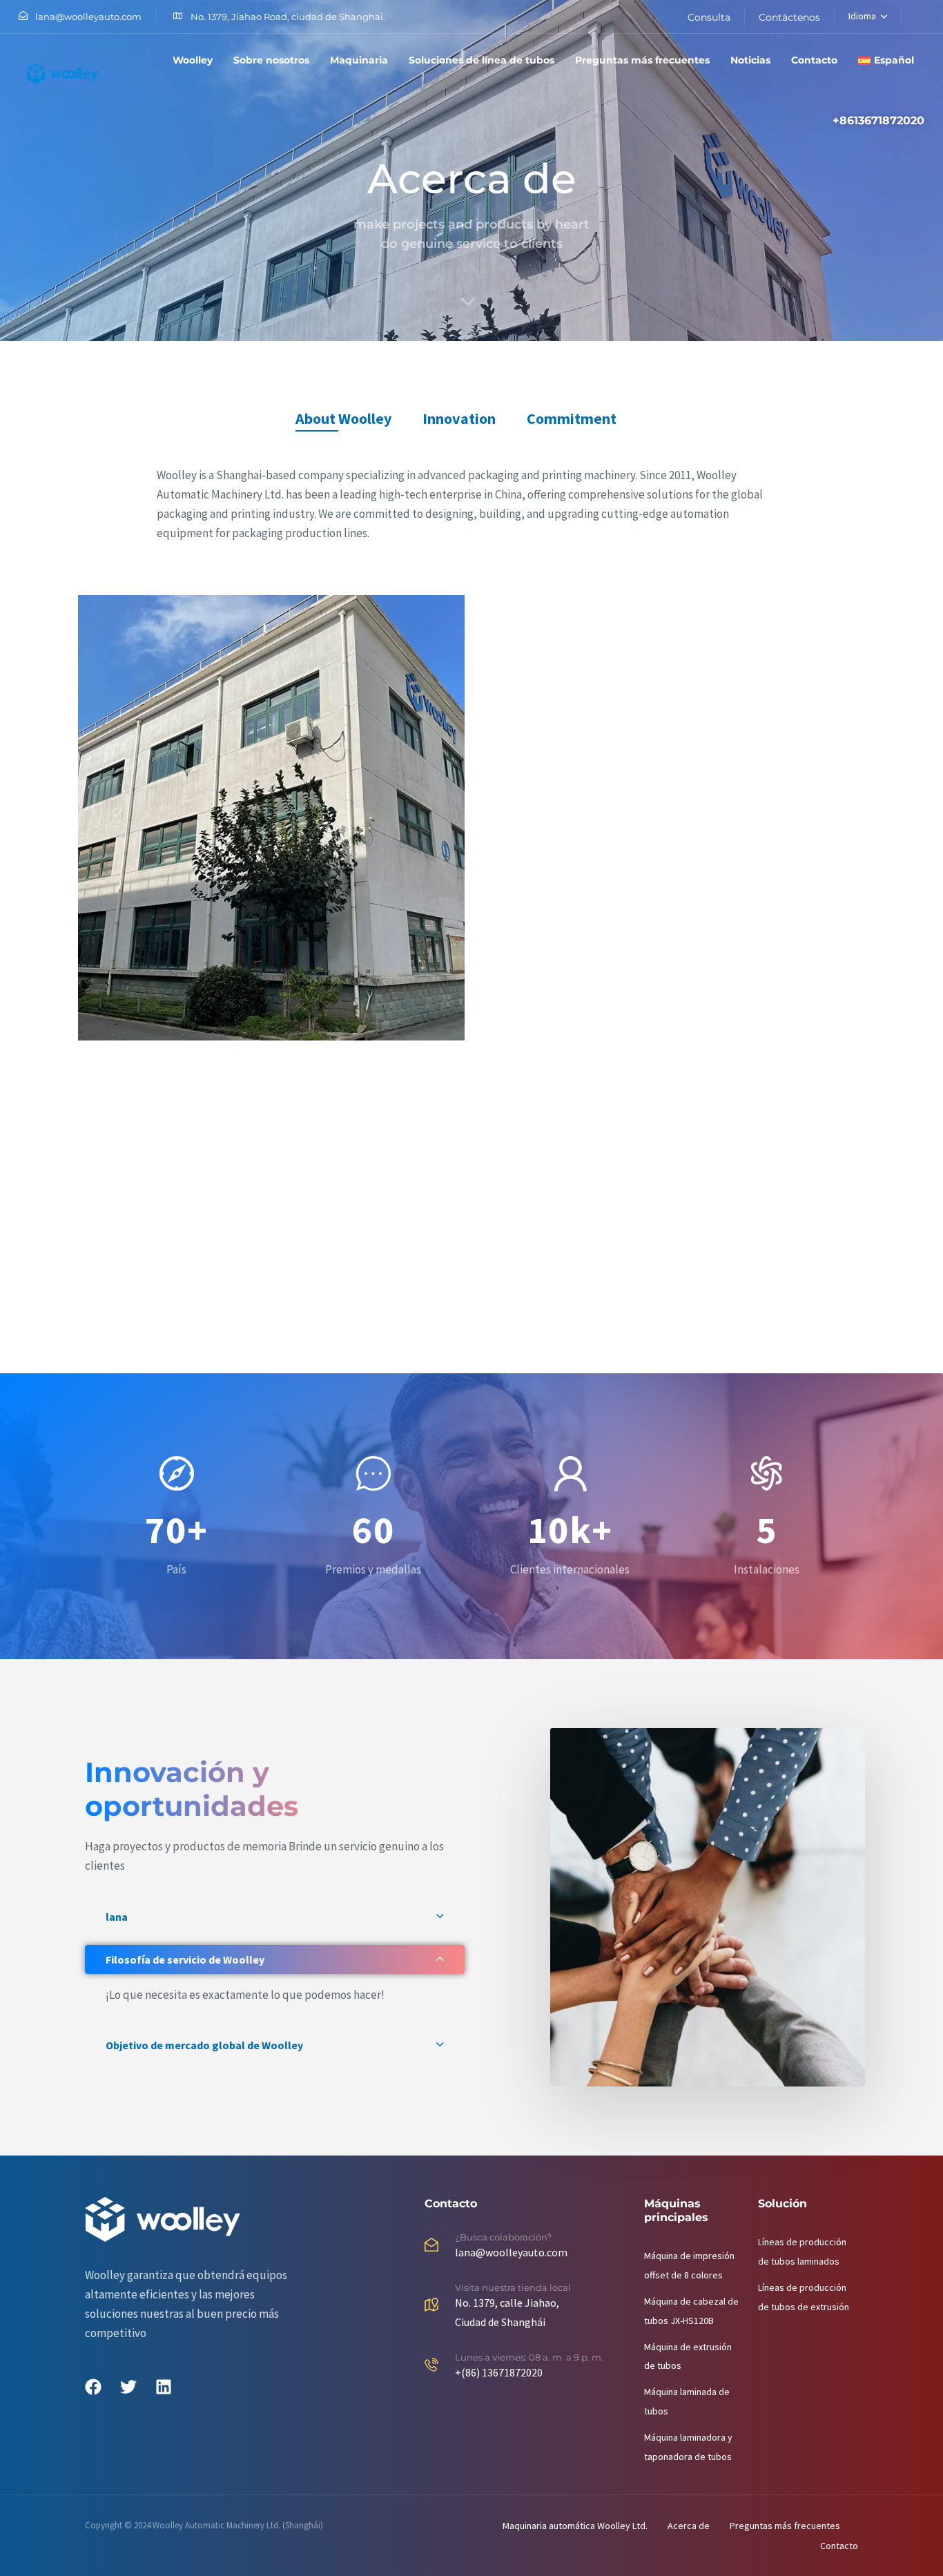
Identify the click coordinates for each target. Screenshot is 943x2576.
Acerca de (689, 2525)
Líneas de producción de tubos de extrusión (804, 2296)
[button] (275, 1917)
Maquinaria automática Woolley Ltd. (575, 2525)
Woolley (193, 60)
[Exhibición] (371, 1162)
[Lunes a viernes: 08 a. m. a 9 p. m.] (527, 2367)
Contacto (814, 60)
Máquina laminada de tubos (687, 2401)
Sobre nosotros (271, 60)
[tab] (343, 419)
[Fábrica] (672, 703)
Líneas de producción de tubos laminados (802, 2251)
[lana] (271, 818)
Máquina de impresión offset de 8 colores (689, 2265)
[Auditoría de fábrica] (171, 1162)
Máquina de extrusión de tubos (688, 2356)
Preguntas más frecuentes (642, 60)
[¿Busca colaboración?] (527, 2248)
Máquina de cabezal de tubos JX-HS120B (691, 2310)
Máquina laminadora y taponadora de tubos (688, 2447)
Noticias (750, 60)
